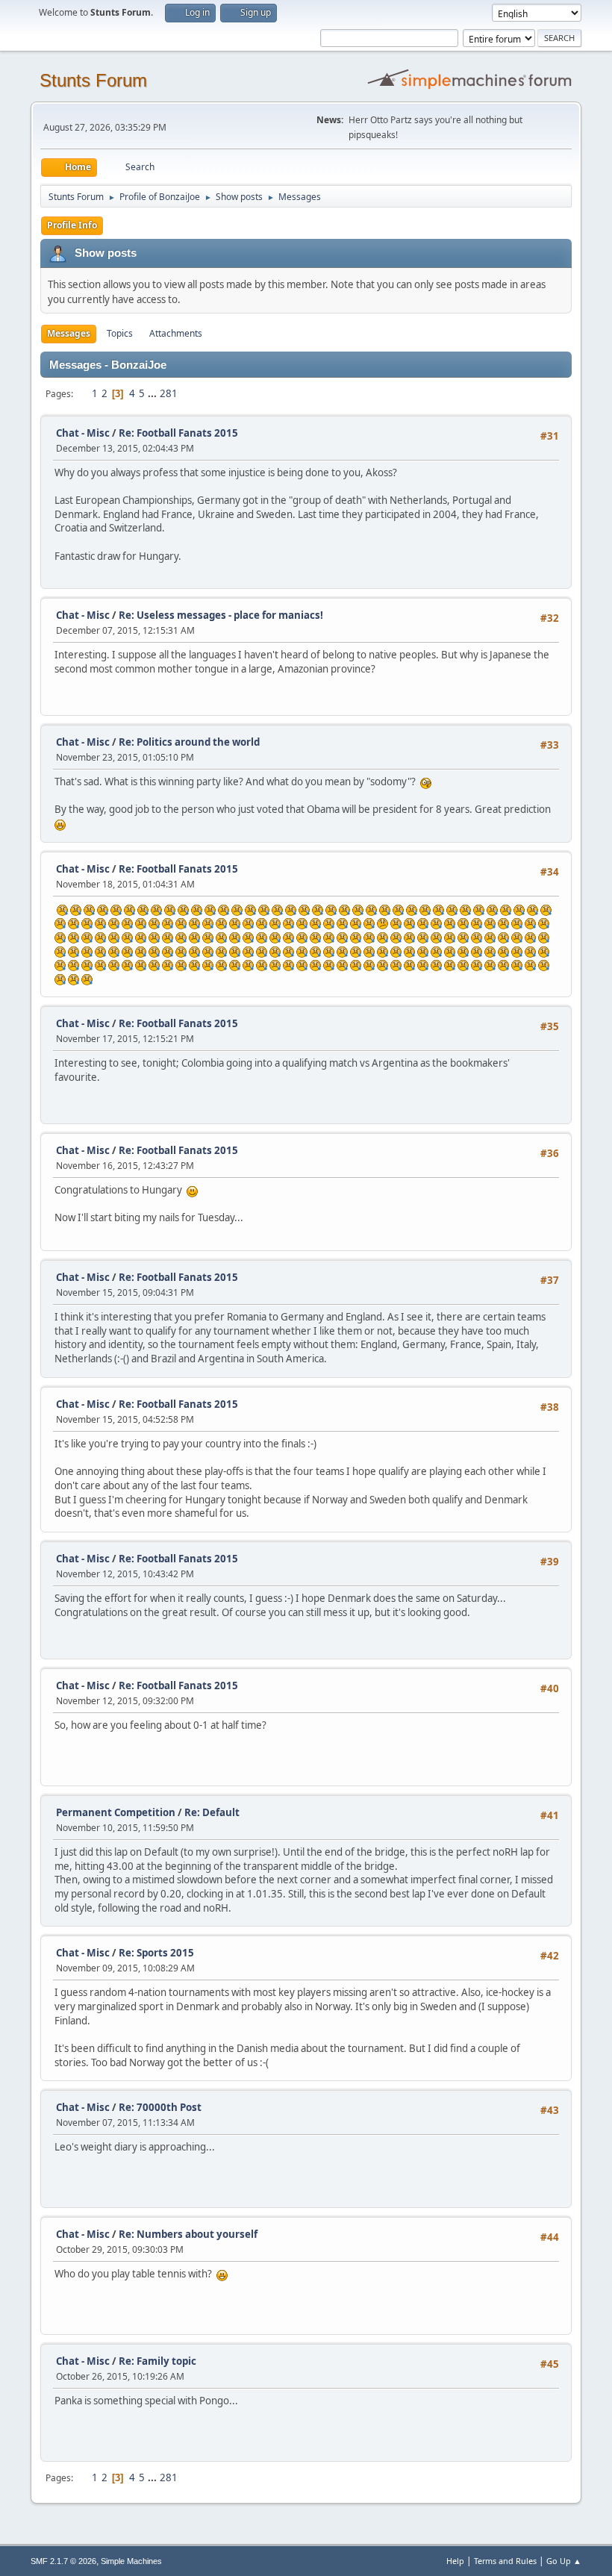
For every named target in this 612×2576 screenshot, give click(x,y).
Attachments (176, 333)
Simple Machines (131, 2561)
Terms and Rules (505, 2561)
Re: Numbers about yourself (188, 2234)
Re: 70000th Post (160, 2107)
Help (455, 2561)
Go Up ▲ (564, 2561)
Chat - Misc (83, 433)
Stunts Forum (93, 80)
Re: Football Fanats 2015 (178, 433)
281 (169, 393)
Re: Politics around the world (189, 742)
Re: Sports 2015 (156, 1953)
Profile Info (72, 225)
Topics (120, 333)
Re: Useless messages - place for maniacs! (221, 615)
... (153, 393)
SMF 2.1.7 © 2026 (63, 2561)
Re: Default (212, 1812)
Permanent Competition (116, 1812)
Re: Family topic (157, 2361)
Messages (69, 333)
